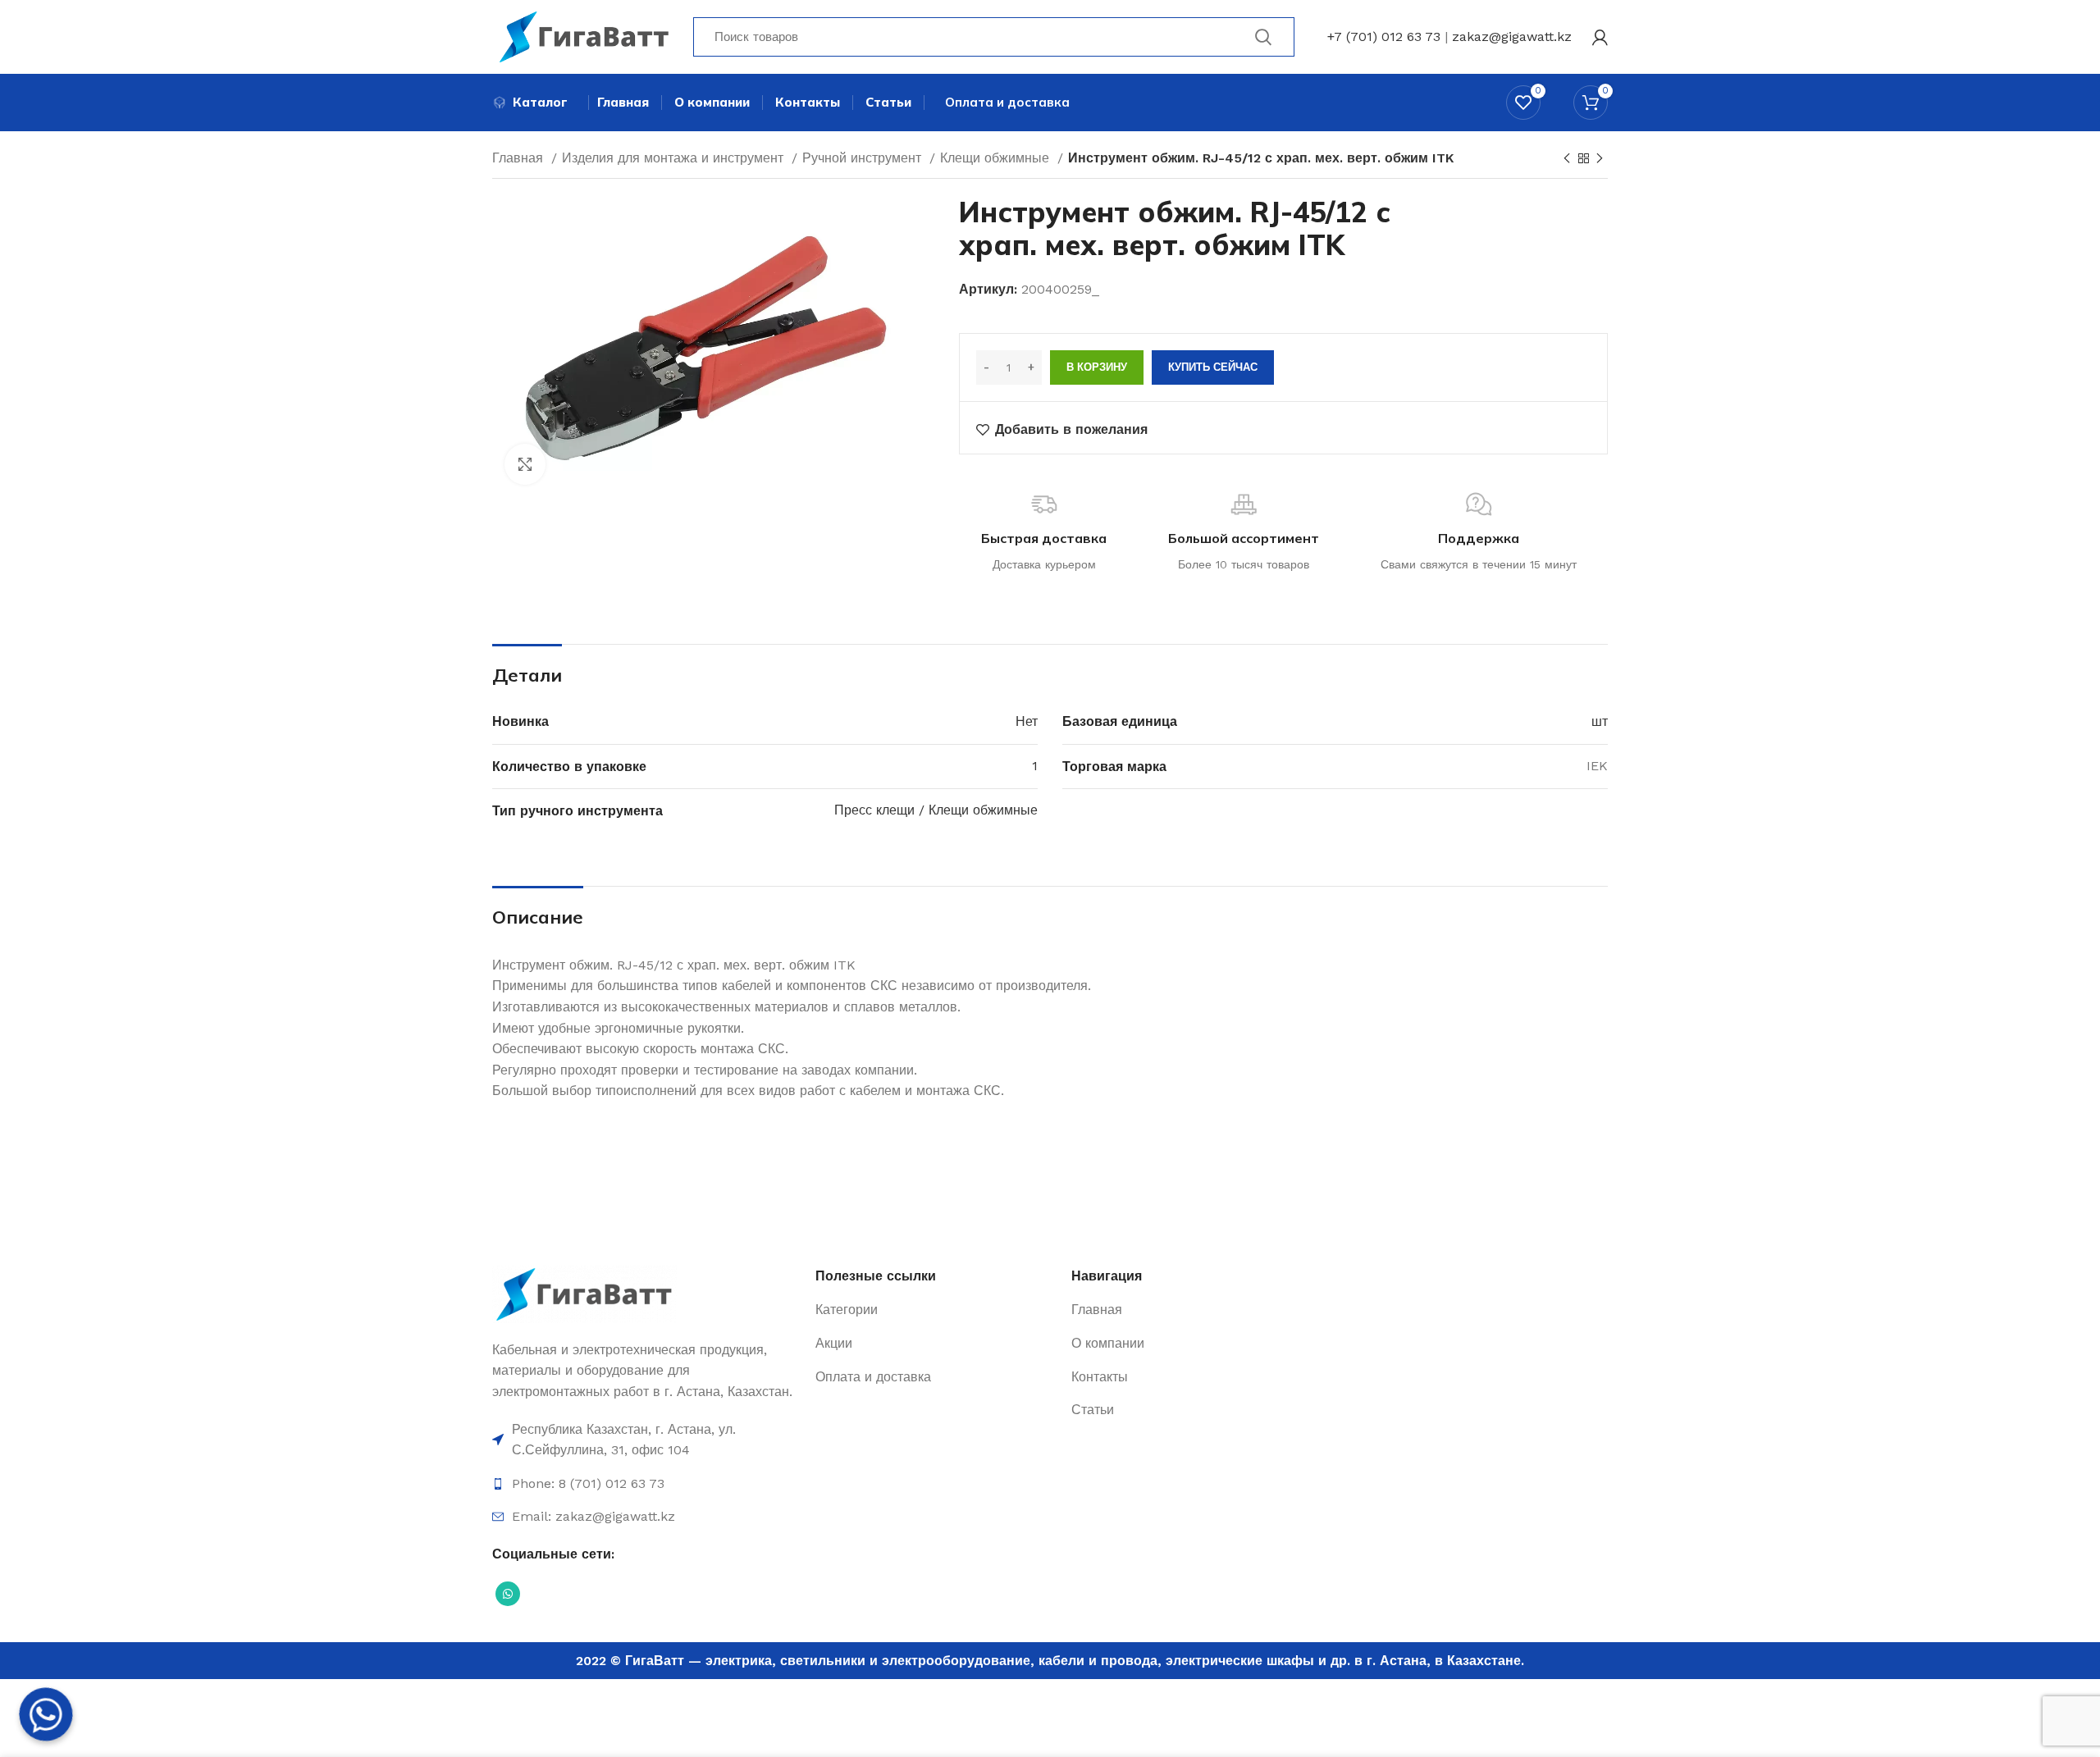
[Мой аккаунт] (1600, 37)
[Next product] (1600, 159)
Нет (1027, 721)
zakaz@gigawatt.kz (1512, 37)
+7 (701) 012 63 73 (1384, 37)
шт (1600, 721)
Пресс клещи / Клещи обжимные (936, 810)
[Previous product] (1567, 159)
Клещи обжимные (997, 158)
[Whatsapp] (46, 1714)
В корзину (1097, 367)
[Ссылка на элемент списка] (646, 1440)
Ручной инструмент (864, 158)
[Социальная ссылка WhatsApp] (508, 1594)
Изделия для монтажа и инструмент (675, 158)
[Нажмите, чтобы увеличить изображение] (525, 464)
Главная (520, 158)
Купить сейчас (1213, 367)
